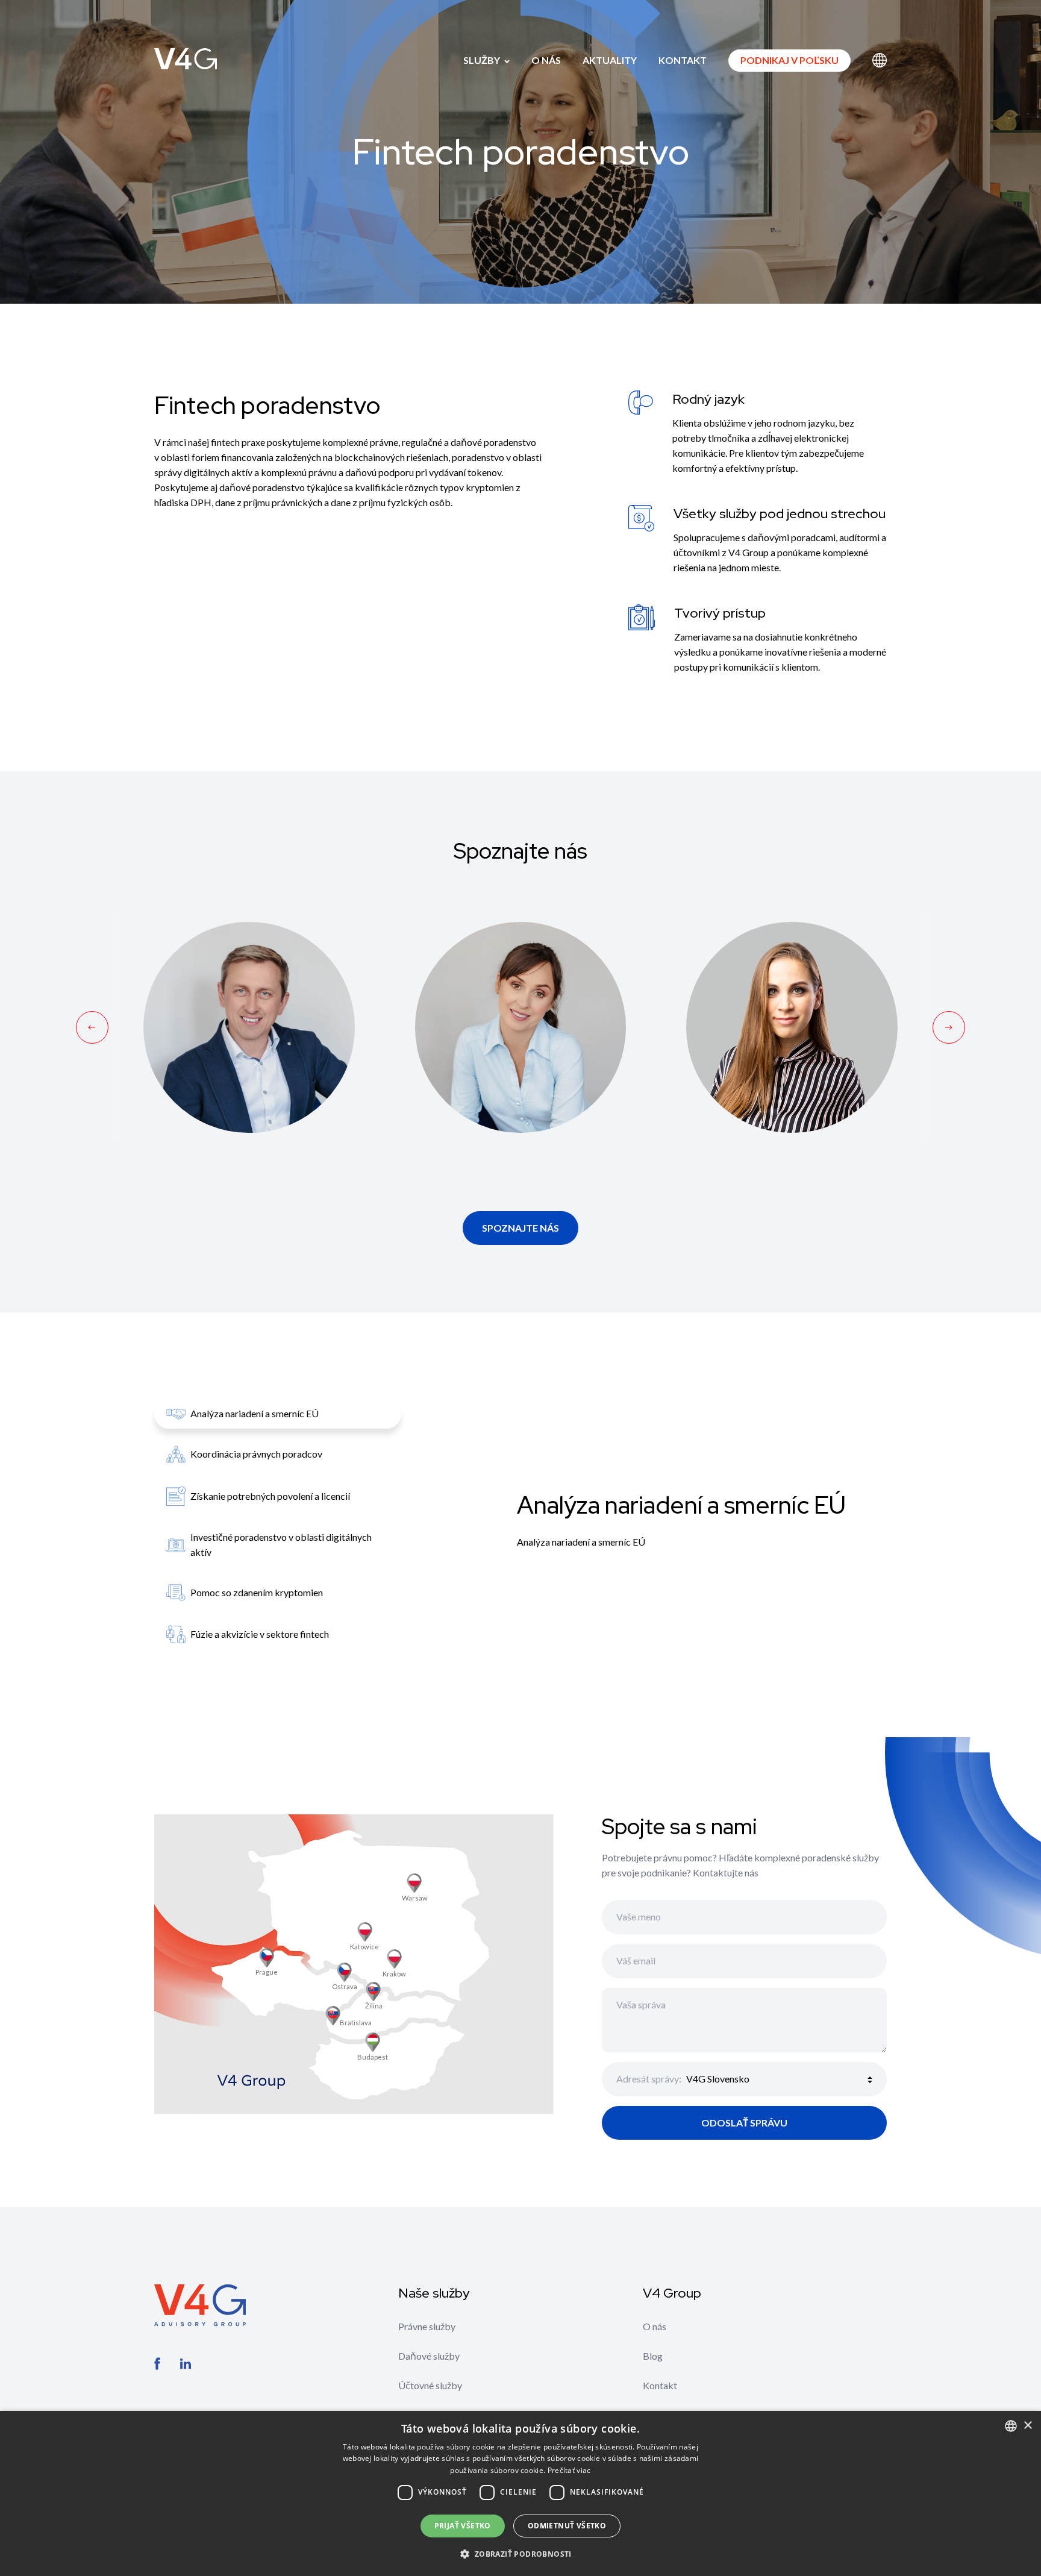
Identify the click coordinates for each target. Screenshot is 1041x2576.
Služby (483, 60)
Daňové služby (429, 2356)
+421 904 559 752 (792, 1001)
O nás (546, 60)
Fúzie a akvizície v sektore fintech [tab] (260, 1634)
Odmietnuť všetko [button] (567, 2526)
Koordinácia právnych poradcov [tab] (256, 1454)
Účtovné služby (430, 2385)
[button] (520, 2554)
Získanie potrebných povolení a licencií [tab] (270, 1496)
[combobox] (1011, 2426)
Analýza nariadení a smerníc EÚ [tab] (255, 1413)
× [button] (1027, 2426)
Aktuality (610, 60)
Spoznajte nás (520, 1228)
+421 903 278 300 (249, 1001)
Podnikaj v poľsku (789, 60)
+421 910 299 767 (520, 1001)
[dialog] (520, 2493)
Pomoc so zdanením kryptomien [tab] (257, 1592)
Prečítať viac (569, 2470)
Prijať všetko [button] (463, 2526)
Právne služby (427, 2326)
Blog (653, 2356)
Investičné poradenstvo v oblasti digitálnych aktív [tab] (281, 1544)
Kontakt (683, 60)
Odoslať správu (744, 2123)
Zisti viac (249, 1073)
